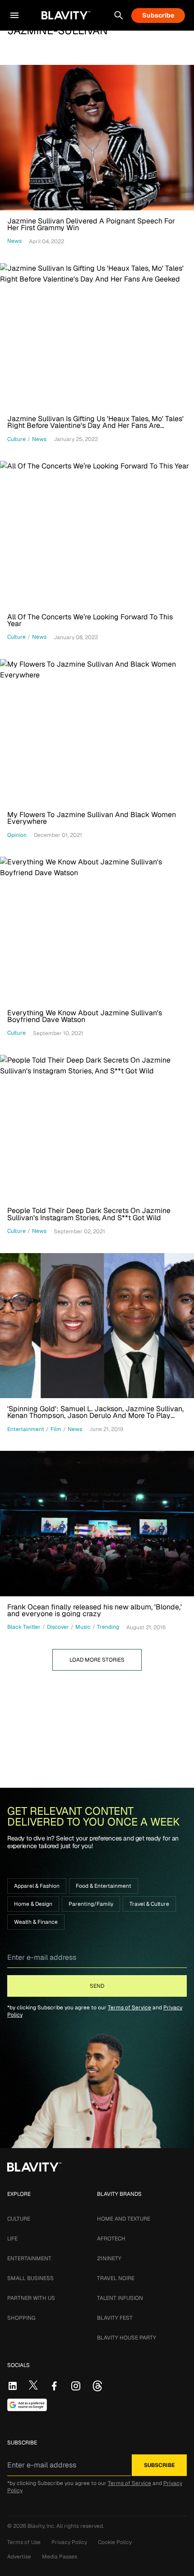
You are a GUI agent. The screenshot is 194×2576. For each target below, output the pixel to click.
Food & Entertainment (104, 1886)
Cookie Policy (115, 2542)
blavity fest (115, 2318)
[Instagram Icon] (76, 2386)
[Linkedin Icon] (13, 2386)
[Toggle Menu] (14, 15)
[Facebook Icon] (54, 2386)
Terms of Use (24, 2542)
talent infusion (120, 2298)
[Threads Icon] (97, 2386)
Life (12, 2239)
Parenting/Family (91, 1904)
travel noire (116, 2278)
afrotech (111, 2239)
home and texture (124, 2219)
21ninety (109, 2258)
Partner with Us (31, 2298)
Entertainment (29, 2258)
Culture (19, 2219)
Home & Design (33, 1904)
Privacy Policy (69, 2542)
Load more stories (97, 1660)
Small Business (30, 2278)
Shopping (21, 2318)
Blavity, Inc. (42, 2526)
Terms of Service (129, 2008)
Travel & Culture (149, 1904)
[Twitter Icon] (33, 2385)
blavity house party (127, 2338)
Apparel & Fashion (37, 1886)
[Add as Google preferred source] (27, 2405)
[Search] (119, 15)
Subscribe (158, 15)
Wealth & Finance (36, 1922)
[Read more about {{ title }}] (97, 138)
